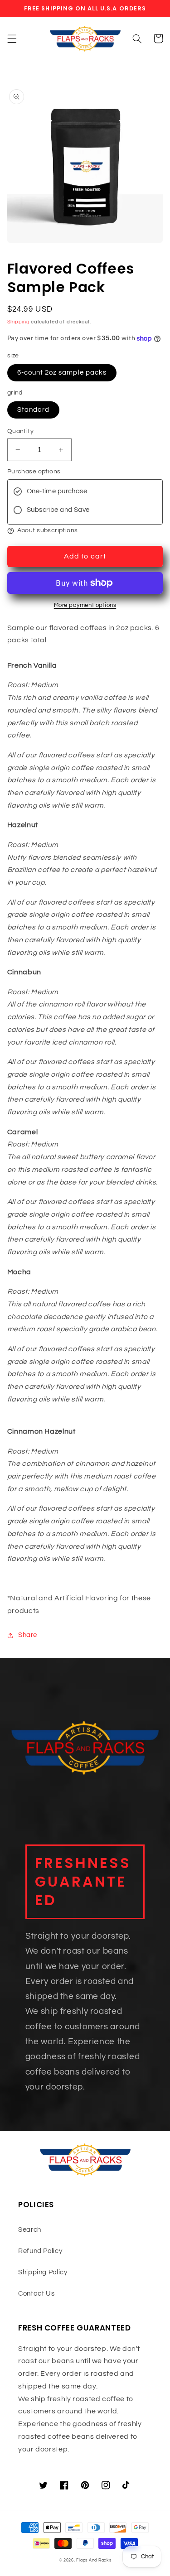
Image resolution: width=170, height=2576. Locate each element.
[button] (12, 39)
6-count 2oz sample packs (62, 373)
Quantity (20, 431)
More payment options (85, 605)
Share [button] (28, 1635)
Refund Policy (40, 2251)
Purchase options (34, 472)
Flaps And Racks (94, 2560)
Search (30, 2230)
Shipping (19, 322)
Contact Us (36, 2294)
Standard (33, 410)
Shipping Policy (43, 2272)
